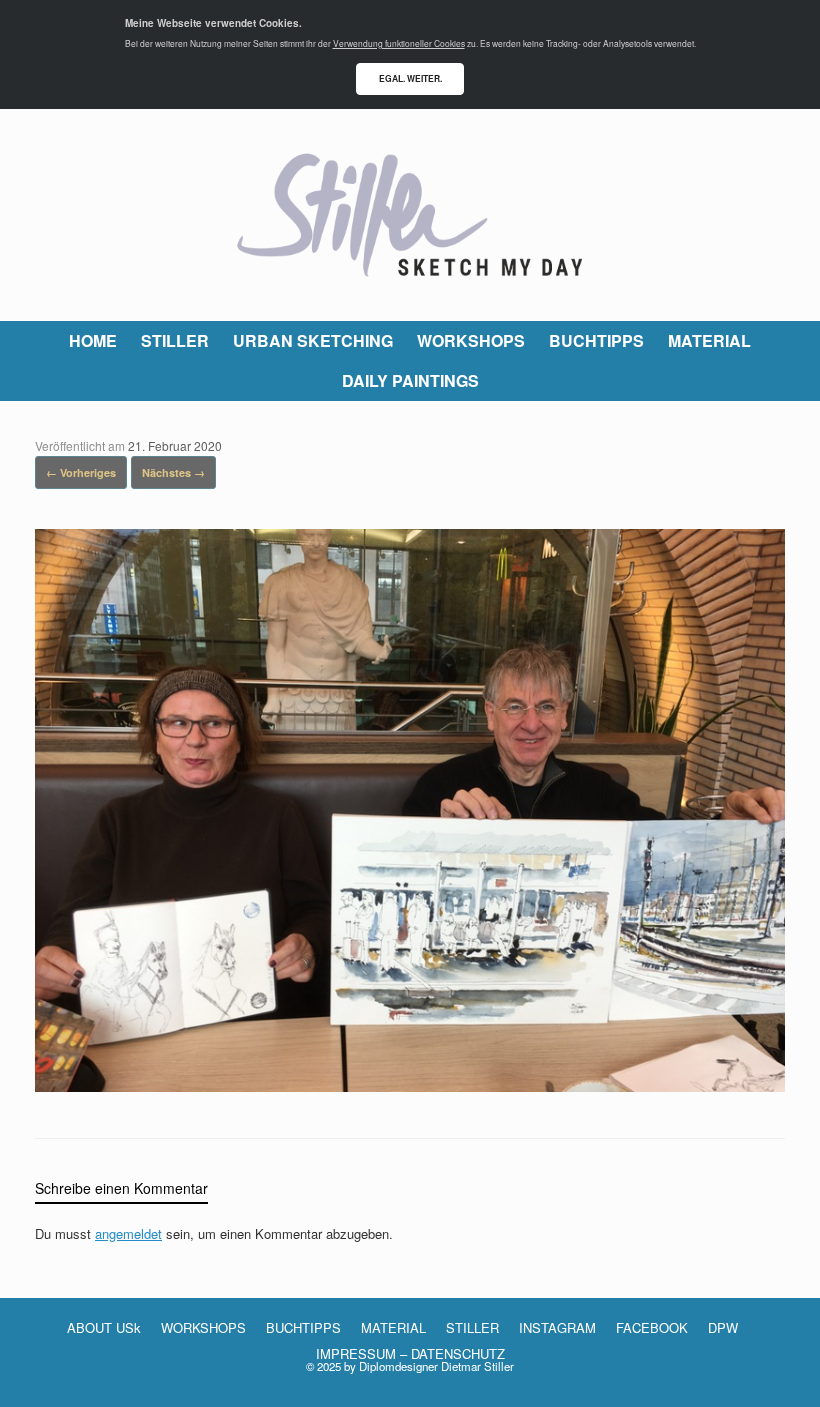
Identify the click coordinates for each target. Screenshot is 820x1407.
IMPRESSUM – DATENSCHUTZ (410, 1353)
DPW (723, 1327)
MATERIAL (709, 340)
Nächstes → (173, 472)
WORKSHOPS (471, 340)
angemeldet (128, 1233)
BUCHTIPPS (596, 340)
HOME (93, 340)
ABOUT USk (104, 1327)
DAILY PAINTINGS (410, 380)
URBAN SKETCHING (313, 340)
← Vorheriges (81, 472)
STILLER (175, 340)
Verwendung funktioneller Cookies (399, 43)
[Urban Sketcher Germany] (410, 215)
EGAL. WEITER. (410, 78)
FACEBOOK (652, 1327)
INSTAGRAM (557, 1327)
